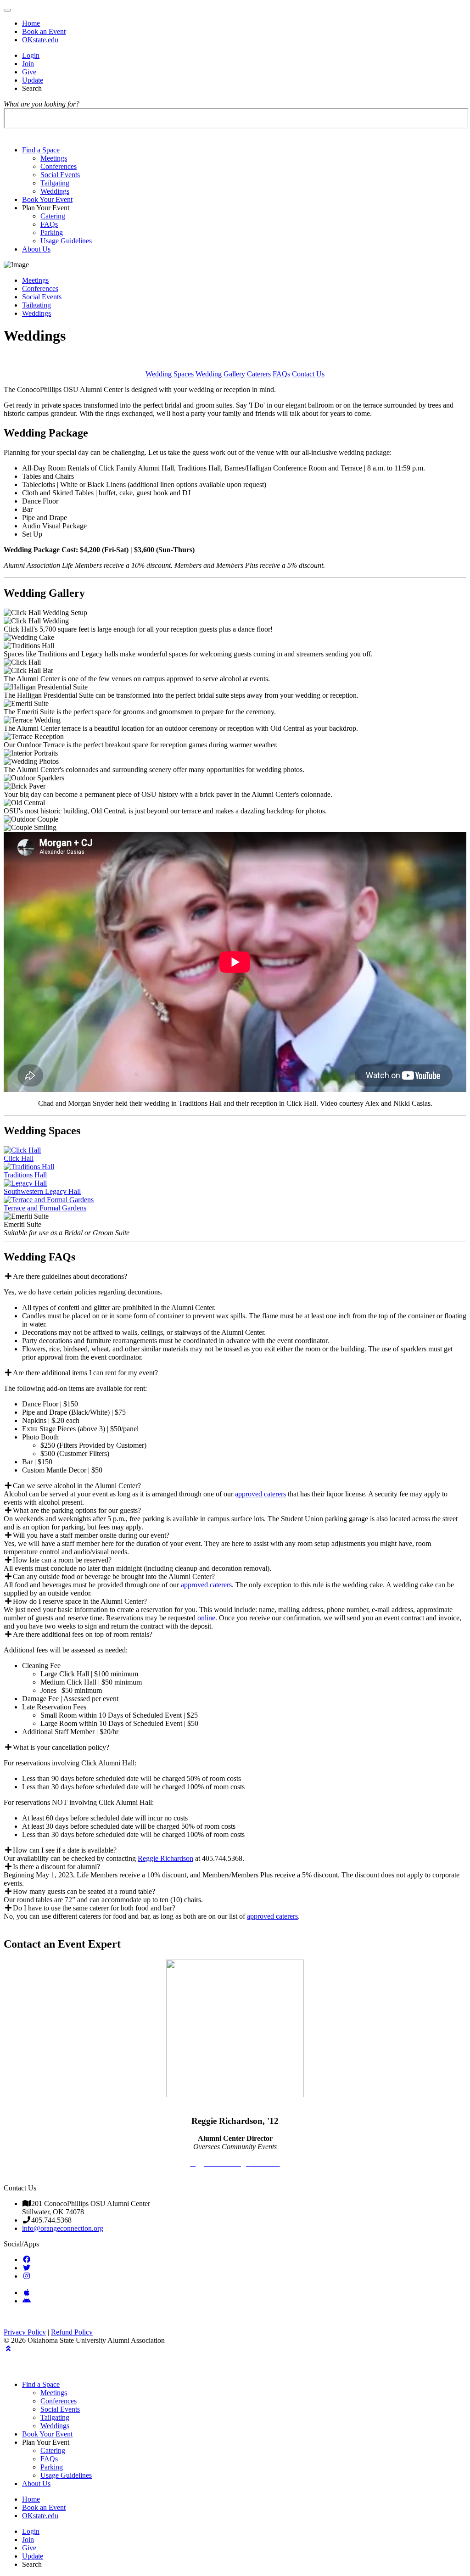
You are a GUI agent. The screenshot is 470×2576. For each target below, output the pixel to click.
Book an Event (44, 31)
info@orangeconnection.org (63, 2228)
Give (29, 72)
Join (28, 64)
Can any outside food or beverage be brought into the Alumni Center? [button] (114, 1576)
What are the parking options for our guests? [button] (77, 1510)
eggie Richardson (168, 1858)
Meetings (54, 158)
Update (33, 80)
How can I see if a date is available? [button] (65, 1850)
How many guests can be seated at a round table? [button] (84, 1891)
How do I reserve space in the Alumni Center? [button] (80, 1601)
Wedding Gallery (220, 374)
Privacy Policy (25, 2332)
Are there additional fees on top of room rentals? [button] (83, 1634)
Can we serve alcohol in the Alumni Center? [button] (77, 1486)
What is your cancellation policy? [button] (61, 1747)
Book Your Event (47, 199)
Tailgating (55, 183)
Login (31, 55)
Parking (52, 232)
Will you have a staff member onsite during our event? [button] (91, 1535)
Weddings (55, 191)
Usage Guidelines (66, 241)
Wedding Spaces (170, 374)
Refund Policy (72, 2332)
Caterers (259, 374)
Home (31, 23)
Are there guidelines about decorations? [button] (70, 1276)
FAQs (49, 224)
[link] (27, 2259)
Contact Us (308, 374)
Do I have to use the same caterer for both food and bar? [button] (94, 1908)
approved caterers (260, 1494)
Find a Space (41, 150)
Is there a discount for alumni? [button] (56, 1867)
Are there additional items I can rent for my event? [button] (85, 1373)
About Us (36, 249)
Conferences (59, 166)
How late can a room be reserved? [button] (62, 1560)
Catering (53, 216)
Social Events (60, 175)
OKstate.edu (40, 40)
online (206, 1618)
